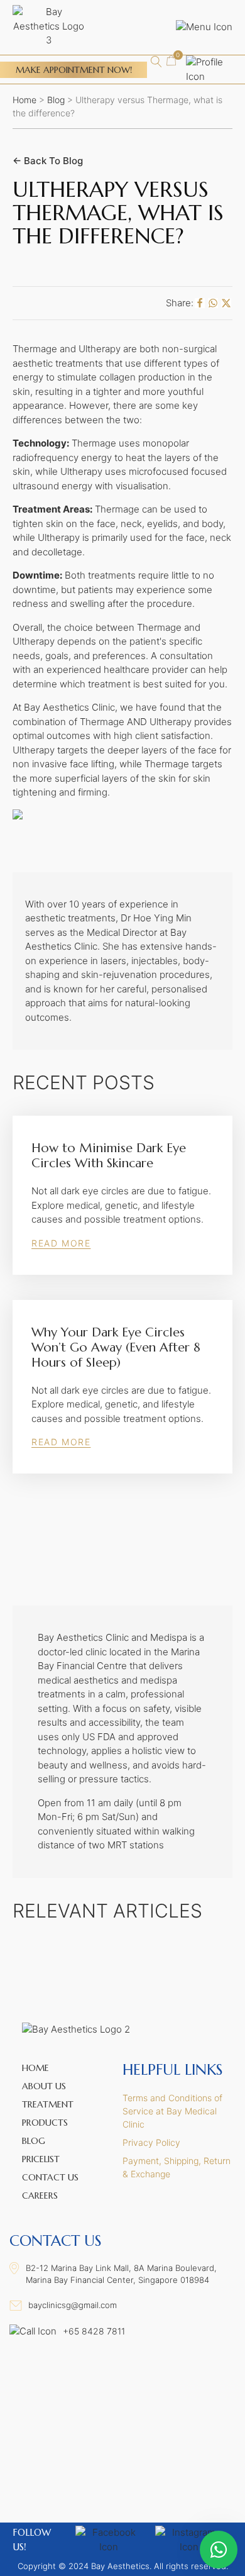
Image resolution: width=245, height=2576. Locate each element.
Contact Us (50, 2177)
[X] (226, 303)
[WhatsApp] (213, 303)
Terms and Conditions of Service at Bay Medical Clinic (172, 2111)
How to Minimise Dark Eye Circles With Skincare (109, 1156)
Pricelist (41, 2159)
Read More (61, 1243)
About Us (44, 2086)
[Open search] (156, 62)
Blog (56, 100)
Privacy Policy (151, 2142)
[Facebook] (200, 303)
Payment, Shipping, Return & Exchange (177, 2167)
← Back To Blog (48, 161)
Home (24, 100)
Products (45, 2123)
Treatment (48, 2104)
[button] (171, 61)
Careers (40, 2196)
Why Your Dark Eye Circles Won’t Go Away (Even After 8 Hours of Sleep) (116, 1348)
